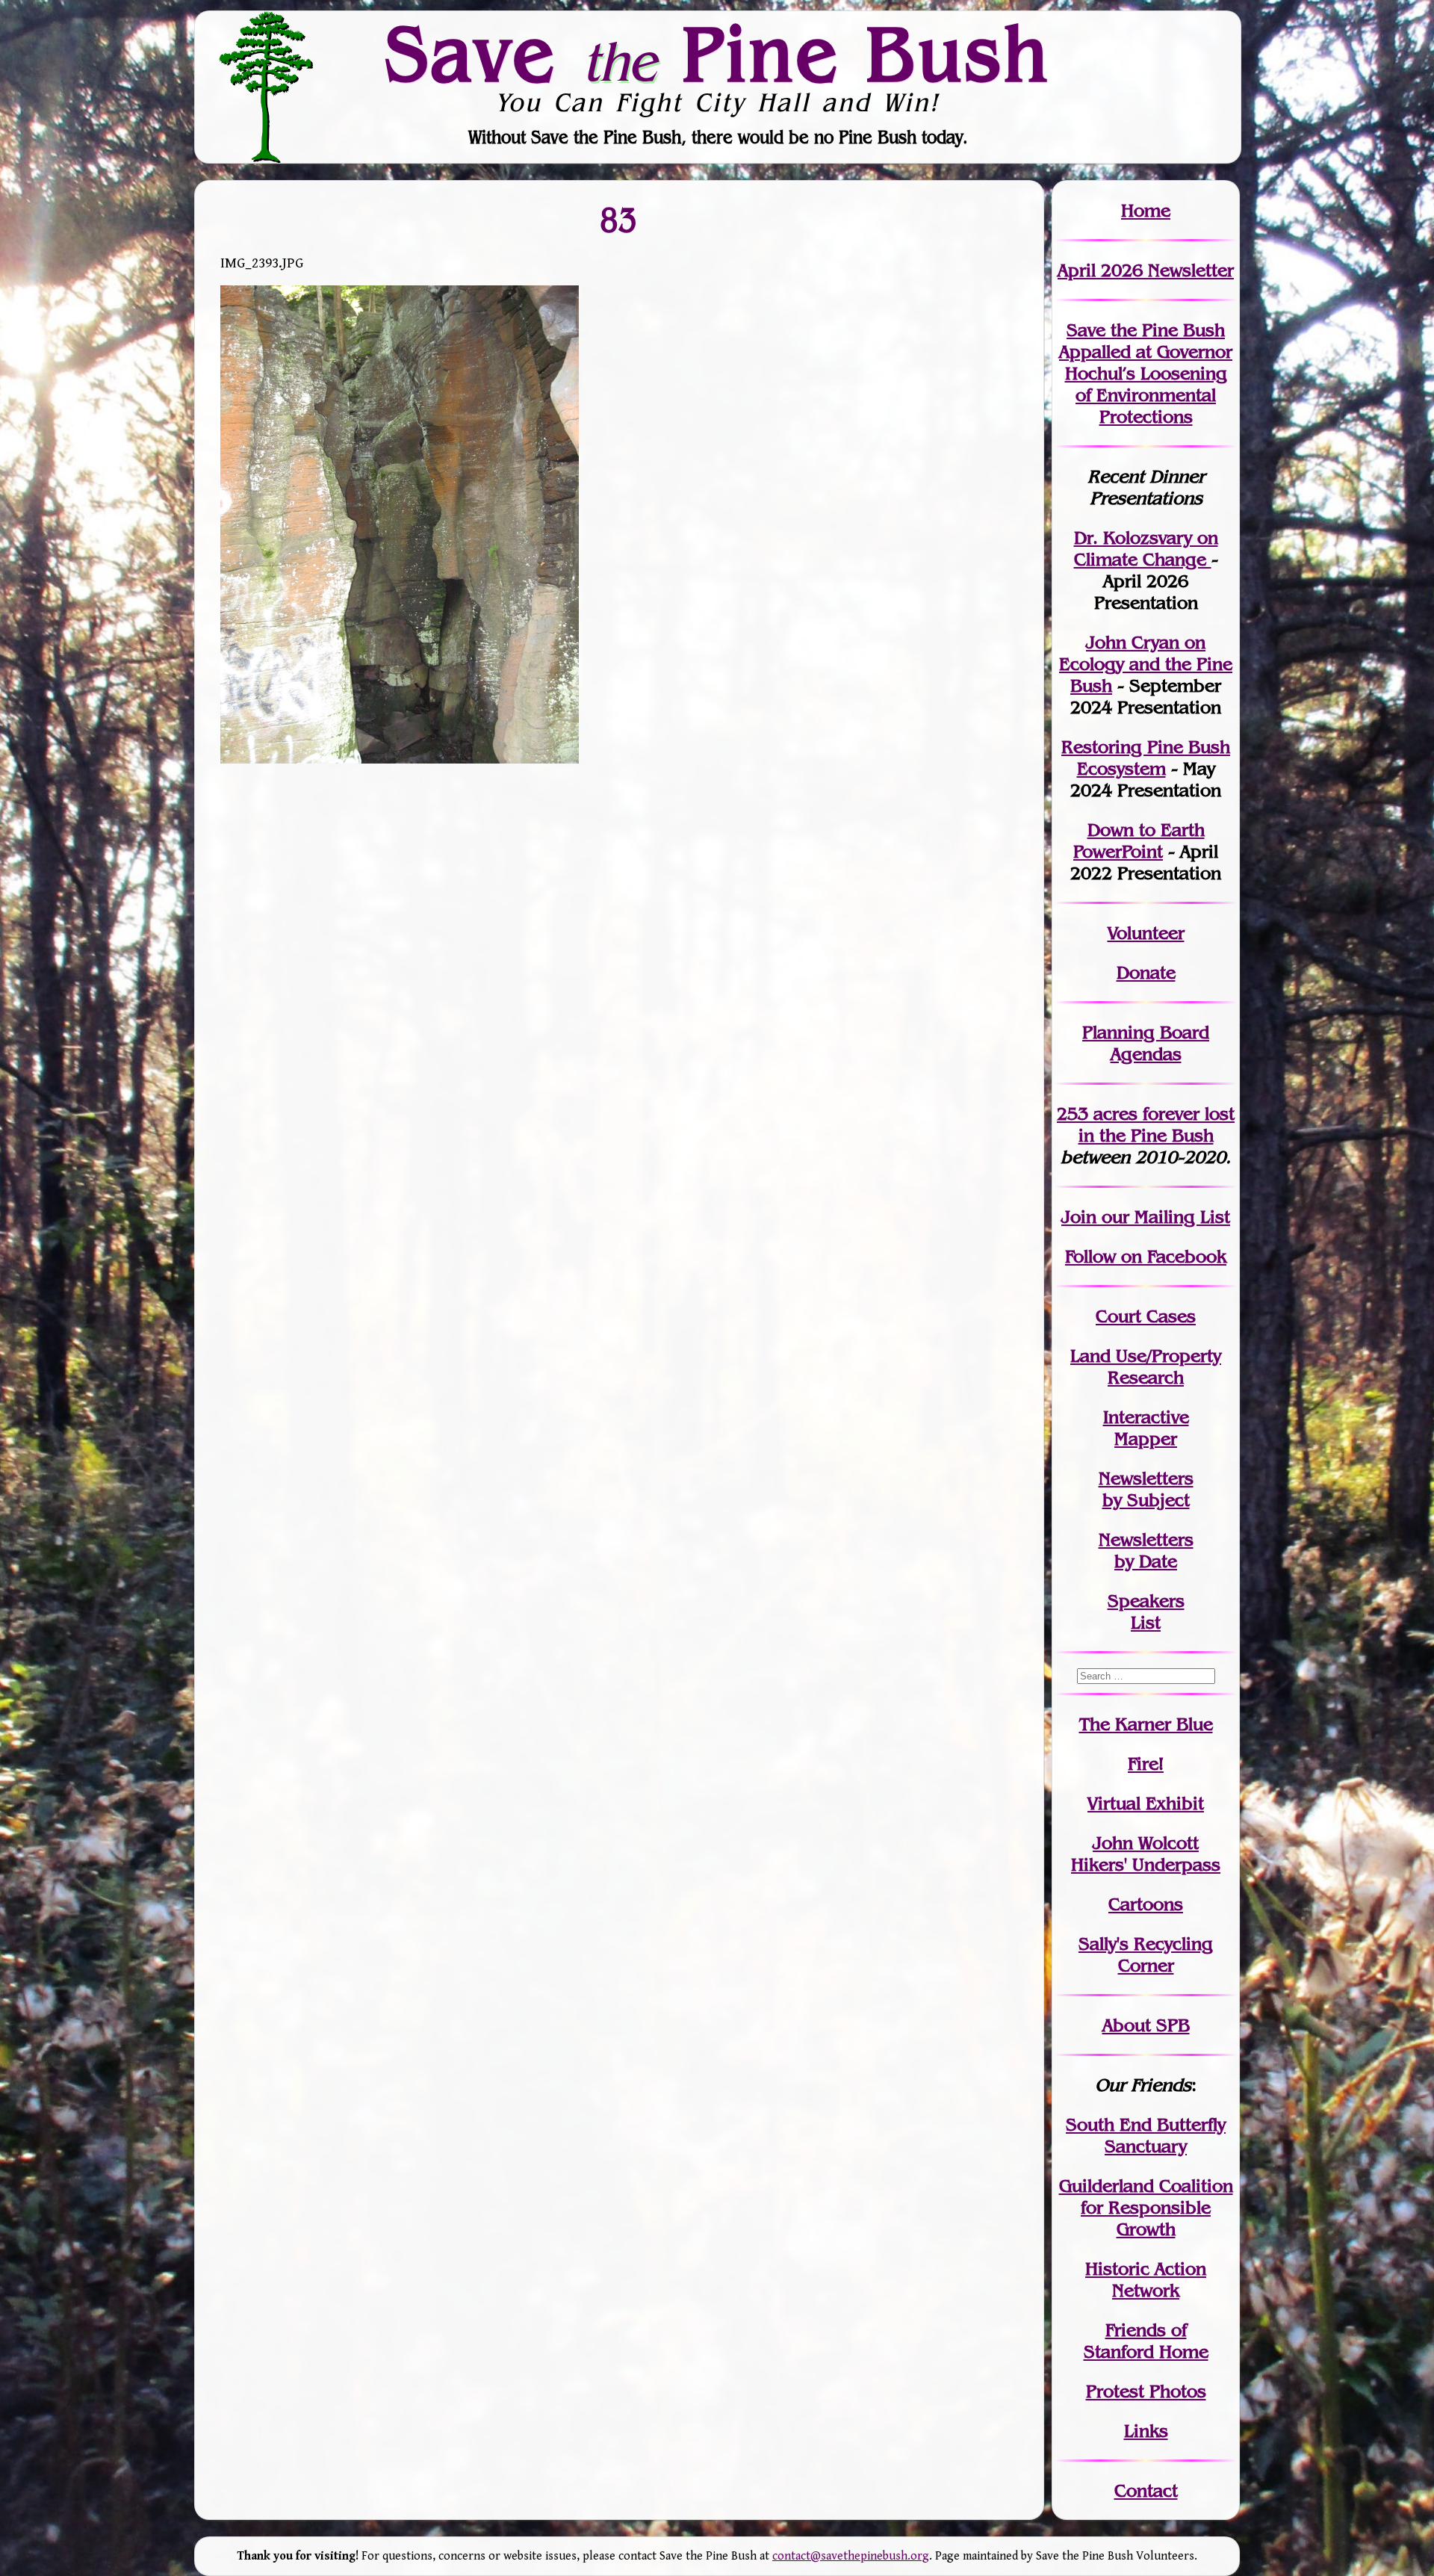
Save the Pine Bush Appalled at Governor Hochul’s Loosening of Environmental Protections (1146, 373)
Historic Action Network (1146, 2279)
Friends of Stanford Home (1146, 2341)
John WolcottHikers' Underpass (1146, 1854)
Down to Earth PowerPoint (1139, 840)
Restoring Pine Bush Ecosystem (1146, 758)
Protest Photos (1146, 2391)
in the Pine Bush (1157, 1124)
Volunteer (1146, 933)
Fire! (1146, 1764)
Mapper (1146, 1439)
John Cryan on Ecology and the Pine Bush (1146, 664)
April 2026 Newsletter (1146, 270)
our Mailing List (1163, 1217)
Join (1079, 1217)
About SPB (1146, 2025)
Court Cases (1146, 1316)
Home (1146, 210)
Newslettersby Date (1146, 1550)
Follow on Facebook (1146, 1256)
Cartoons (1146, 1904)
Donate (1146, 972)
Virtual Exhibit (1146, 1803)
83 (619, 219)
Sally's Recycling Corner (1146, 1954)
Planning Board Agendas (1146, 1043)
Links (1146, 2431)
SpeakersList (1146, 1611)
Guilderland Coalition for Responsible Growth (1146, 2207)
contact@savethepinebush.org (851, 2556)
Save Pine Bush (718, 53)
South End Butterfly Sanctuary (1146, 2135)
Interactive (1146, 1417)
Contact (1146, 2490)
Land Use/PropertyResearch (1146, 1366)
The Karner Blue (1146, 1724)
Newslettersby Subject (1146, 1489)
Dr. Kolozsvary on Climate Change (1146, 548)
